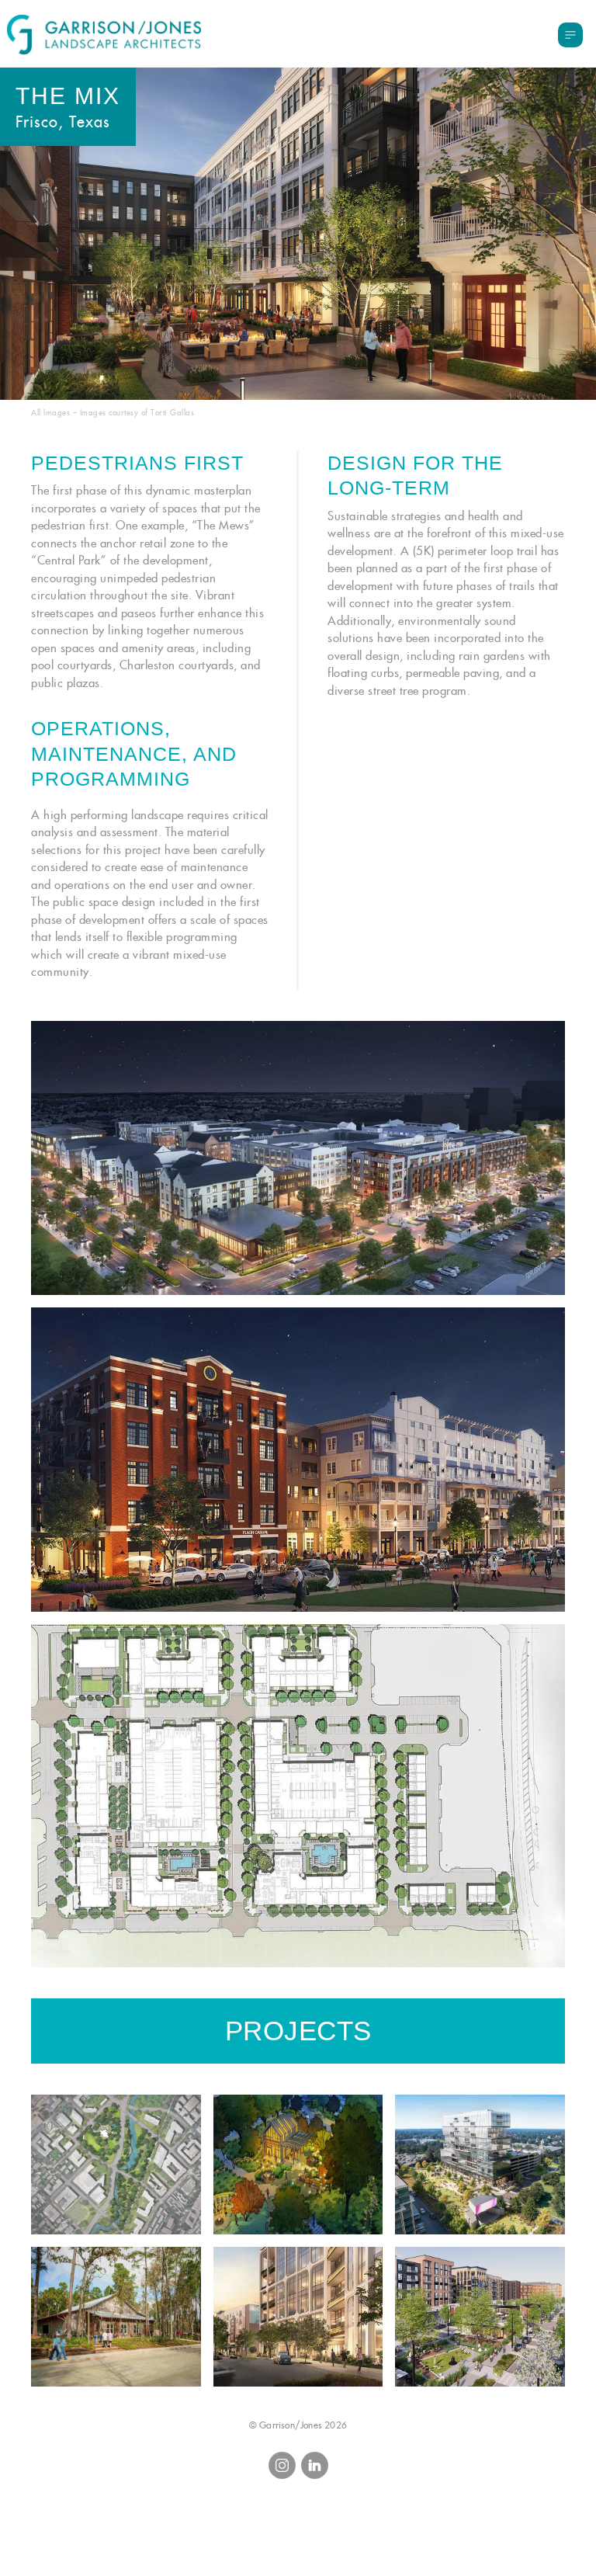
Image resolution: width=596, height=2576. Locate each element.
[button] (570, 35)
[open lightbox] (298, 1158)
